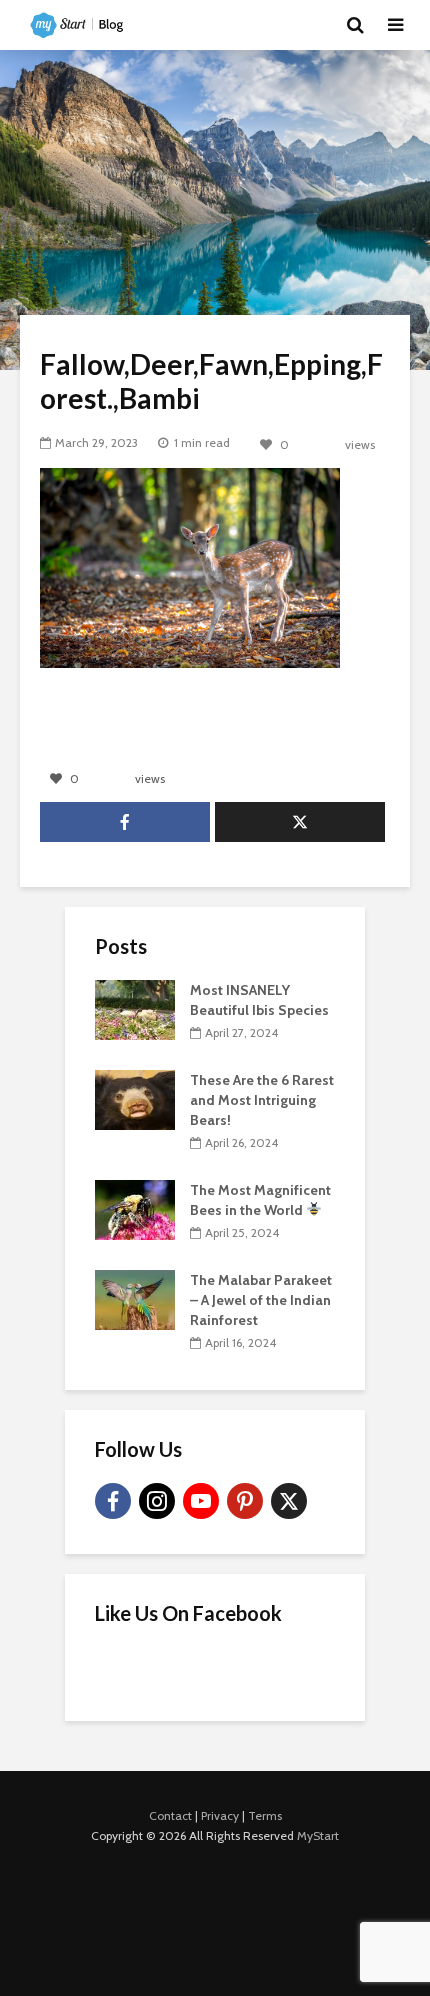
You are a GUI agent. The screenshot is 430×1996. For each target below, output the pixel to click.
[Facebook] (113, 1501)
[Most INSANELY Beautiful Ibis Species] (135, 1009)
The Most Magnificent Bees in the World (260, 1200)
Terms (265, 1815)
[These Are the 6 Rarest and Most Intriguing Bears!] (135, 1099)
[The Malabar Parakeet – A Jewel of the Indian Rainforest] (135, 1299)
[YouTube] (201, 1501)
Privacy (220, 1815)
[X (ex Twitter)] (289, 1501)
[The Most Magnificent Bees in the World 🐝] (135, 1209)
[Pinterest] (245, 1501)
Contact (170, 1815)
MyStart (318, 1835)
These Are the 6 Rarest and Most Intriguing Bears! (262, 1100)
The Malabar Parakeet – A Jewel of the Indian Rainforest (261, 1300)
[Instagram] (157, 1501)
